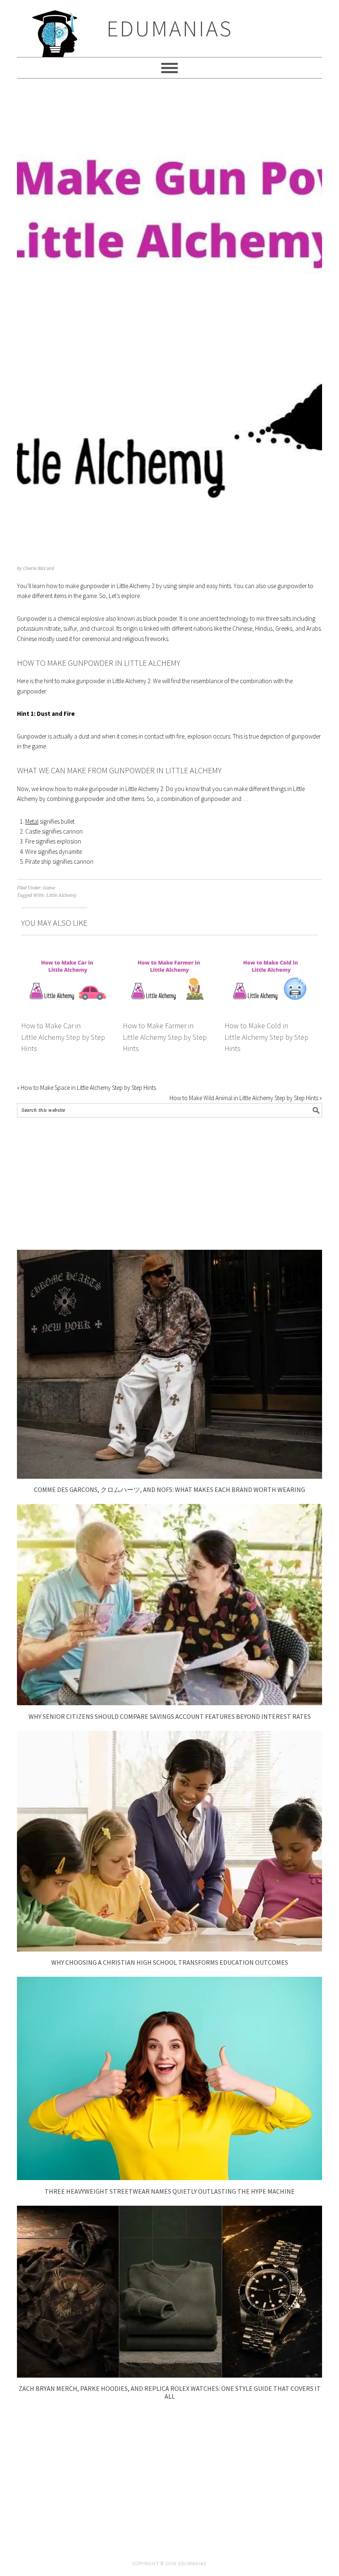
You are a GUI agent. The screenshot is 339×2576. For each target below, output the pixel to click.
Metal (32, 821)
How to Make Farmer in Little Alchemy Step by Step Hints (165, 1037)
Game (49, 888)
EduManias (170, 28)
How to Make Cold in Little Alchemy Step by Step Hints (266, 1037)
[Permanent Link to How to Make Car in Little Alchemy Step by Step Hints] (68, 957)
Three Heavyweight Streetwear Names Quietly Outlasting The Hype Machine (170, 2191)
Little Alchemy (61, 895)
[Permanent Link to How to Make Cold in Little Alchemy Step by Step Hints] (271, 957)
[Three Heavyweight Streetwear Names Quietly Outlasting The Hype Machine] (169, 2178)
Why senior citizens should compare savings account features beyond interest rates (170, 1716)
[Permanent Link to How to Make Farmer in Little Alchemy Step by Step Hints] (169, 957)
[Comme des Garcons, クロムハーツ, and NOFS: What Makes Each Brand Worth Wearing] (169, 1476)
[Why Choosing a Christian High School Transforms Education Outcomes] (169, 1949)
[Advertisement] (169, 1184)
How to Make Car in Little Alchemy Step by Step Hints (63, 1037)
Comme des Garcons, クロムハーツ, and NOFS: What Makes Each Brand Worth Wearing (169, 1489)
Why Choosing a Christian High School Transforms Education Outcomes (170, 1962)
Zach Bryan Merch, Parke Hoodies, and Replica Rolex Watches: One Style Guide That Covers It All (170, 2392)
